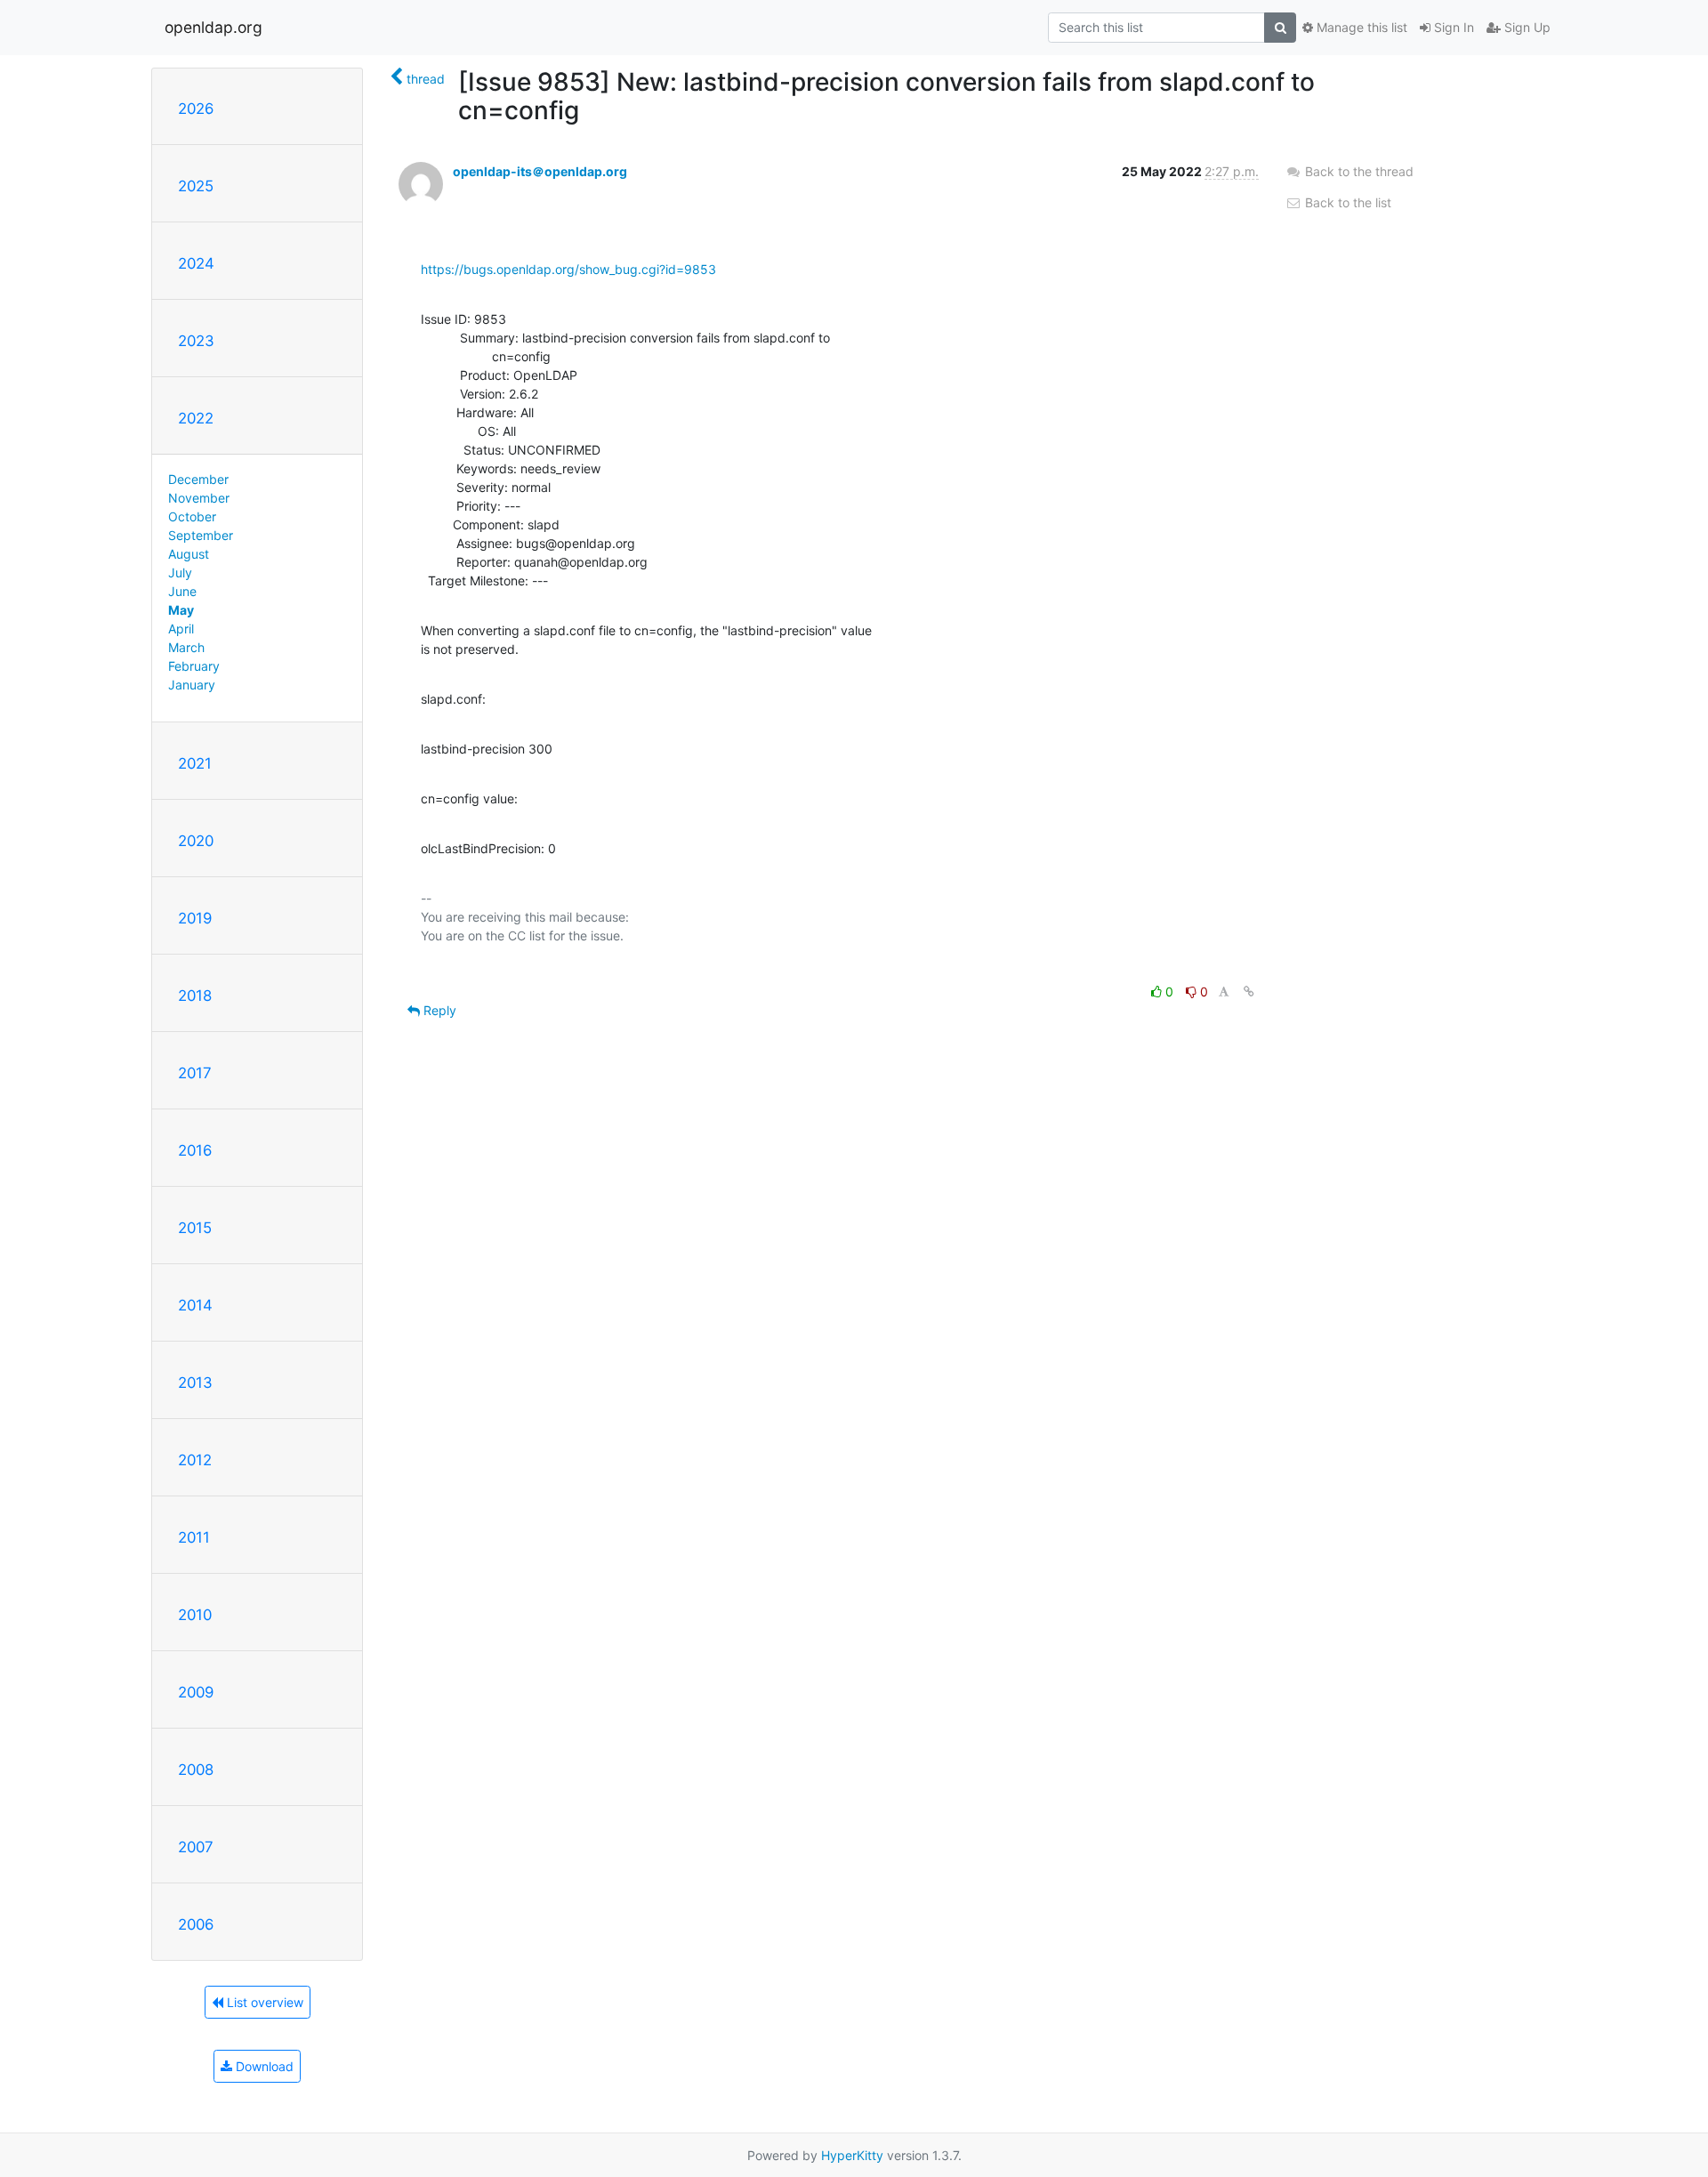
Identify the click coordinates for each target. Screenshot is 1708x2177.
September (201, 535)
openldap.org (213, 27)
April (181, 629)
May (181, 610)
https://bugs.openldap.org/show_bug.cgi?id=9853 (568, 269)
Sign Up (1526, 27)
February (194, 666)
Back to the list (1346, 202)
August (189, 554)
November (199, 498)
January (192, 685)
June (182, 591)
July (180, 572)
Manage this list (1360, 27)
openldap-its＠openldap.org (540, 171)
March (186, 647)
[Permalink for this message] (1249, 992)
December (198, 479)
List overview (263, 2002)
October (192, 516)
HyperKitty (852, 2155)
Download (263, 2066)
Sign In (1452, 27)
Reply (438, 1010)
